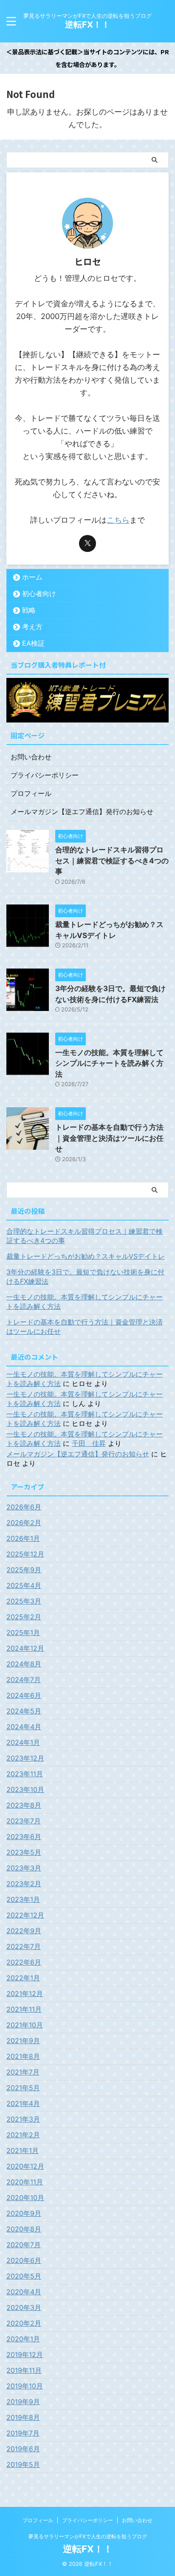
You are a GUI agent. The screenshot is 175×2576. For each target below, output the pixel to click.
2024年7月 (24, 1680)
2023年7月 (24, 1821)
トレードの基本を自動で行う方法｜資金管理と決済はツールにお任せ (109, 1138)
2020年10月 (25, 2198)
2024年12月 (25, 1648)
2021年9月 (23, 2041)
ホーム (32, 577)
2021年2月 (23, 2135)
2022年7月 (24, 1946)
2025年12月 (25, 1554)
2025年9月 (24, 1570)
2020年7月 (24, 2245)
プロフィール (31, 793)
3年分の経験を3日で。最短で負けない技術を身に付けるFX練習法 (85, 1277)
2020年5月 (24, 2276)
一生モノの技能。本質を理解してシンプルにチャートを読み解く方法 (109, 1063)
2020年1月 (23, 2339)
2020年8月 (24, 2229)
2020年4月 (24, 2292)
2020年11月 (25, 2182)
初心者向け (39, 594)
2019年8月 (23, 2417)
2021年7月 (23, 2072)
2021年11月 (24, 2009)
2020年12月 (25, 2166)
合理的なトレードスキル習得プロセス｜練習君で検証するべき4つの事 (112, 861)
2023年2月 (24, 1884)
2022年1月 (23, 1978)
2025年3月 (24, 1601)
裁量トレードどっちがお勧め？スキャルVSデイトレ (86, 1256)
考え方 (32, 627)
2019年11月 (24, 2370)
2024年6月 (24, 1695)
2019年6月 (23, 2449)
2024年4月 (24, 1727)
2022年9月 (24, 1931)
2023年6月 (24, 1837)
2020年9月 (24, 2213)
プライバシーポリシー (45, 775)
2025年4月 (24, 1585)
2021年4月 (23, 2103)
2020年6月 (24, 2260)
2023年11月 (25, 1774)
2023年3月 (24, 1868)
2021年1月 (23, 2150)
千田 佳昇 (89, 1443)
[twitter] (87, 543)
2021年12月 (25, 1994)
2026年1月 (23, 1538)
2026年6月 (24, 1507)
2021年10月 (25, 2025)
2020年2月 (24, 2323)
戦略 (29, 610)
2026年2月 (24, 1523)
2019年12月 (25, 2355)
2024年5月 (24, 1711)
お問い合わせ (31, 757)
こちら (118, 520)
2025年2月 (24, 1617)
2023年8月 (24, 1805)
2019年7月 (23, 2433)
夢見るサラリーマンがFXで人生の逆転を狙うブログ (88, 2536)
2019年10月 (25, 2386)
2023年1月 (23, 1899)
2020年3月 (24, 2307)
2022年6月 (24, 1962)
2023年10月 (25, 1789)
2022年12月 (25, 1915)
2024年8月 (24, 1664)
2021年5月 (23, 2088)
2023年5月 (24, 1852)
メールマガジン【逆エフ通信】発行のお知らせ (82, 812)
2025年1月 (23, 1632)
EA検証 (33, 643)
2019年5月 (23, 2464)
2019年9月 (23, 2402)
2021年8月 (23, 2056)
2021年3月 (23, 2119)
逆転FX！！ (87, 25)
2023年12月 (25, 1758)
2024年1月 (23, 1742)
